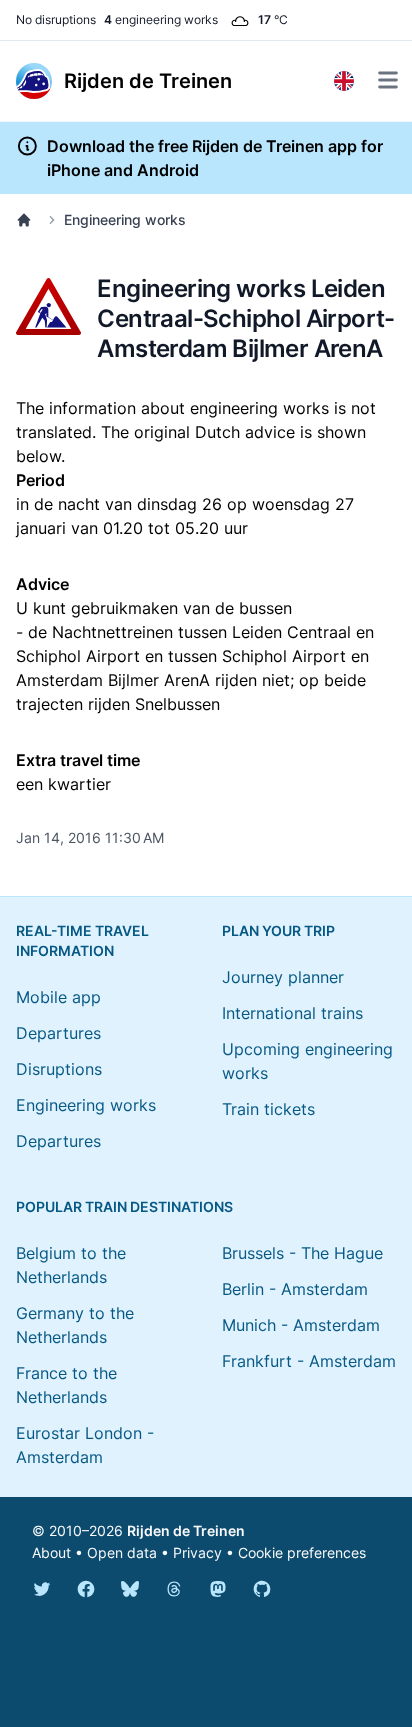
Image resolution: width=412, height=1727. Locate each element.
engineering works (161, 19)
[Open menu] (388, 80)
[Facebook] (86, 1589)
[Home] (28, 220)
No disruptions (56, 19)
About (51, 1552)
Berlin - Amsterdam (295, 1289)
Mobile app (58, 997)
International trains (292, 1013)
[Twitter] (42, 1589)
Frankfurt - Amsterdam (309, 1361)
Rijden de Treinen (186, 1530)
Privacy (197, 1552)
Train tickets (268, 1109)
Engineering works (125, 219)
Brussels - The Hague (302, 1253)
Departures (58, 1033)
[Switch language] (344, 81)
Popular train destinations (124, 1206)
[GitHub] (262, 1589)
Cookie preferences (302, 1552)
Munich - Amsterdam (301, 1325)
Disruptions (59, 1069)
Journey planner (283, 977)
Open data (122, 1552)
